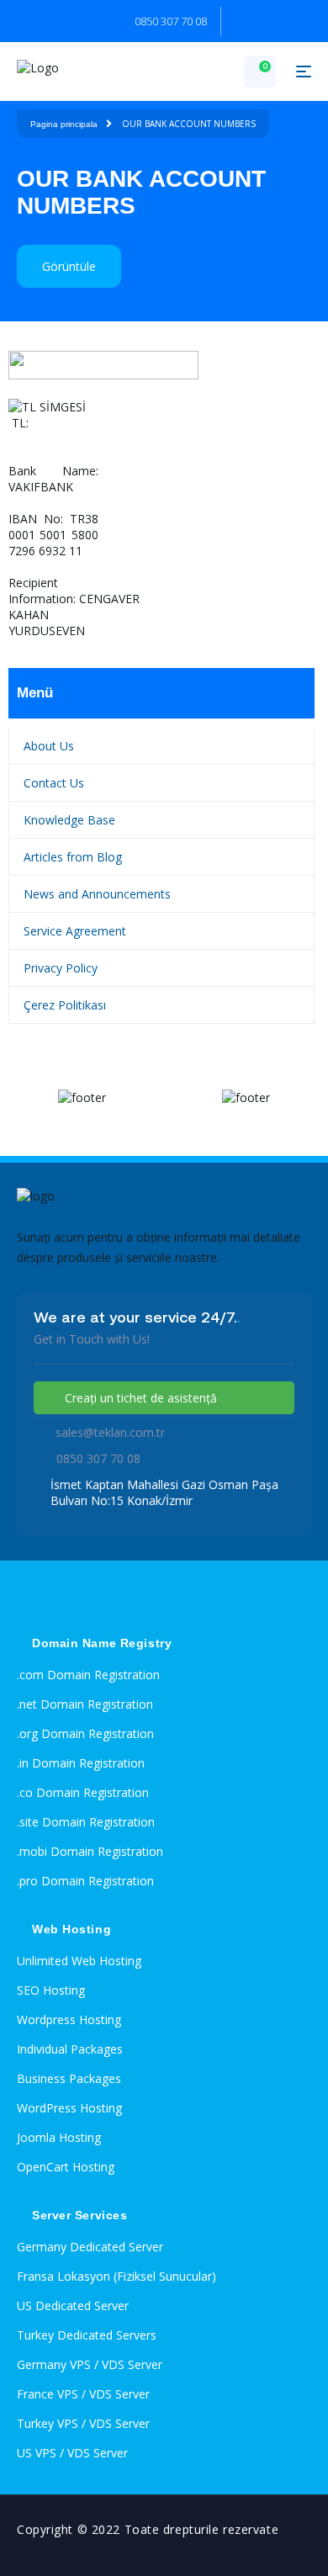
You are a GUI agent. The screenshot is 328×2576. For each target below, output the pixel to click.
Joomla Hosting (59, 2137)
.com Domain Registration (88, 1675)
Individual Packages (70, 2049)
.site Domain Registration (86, 1822)
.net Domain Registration (85, 1704)
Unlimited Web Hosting (79, 1961)
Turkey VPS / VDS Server (83, 2423)
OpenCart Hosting (66, 2167)
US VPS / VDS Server (72, 2453)
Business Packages (69, 2078)
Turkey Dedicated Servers (87, 2335)
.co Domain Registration (83, 1792)
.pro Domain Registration (85, 1881)
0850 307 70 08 (171, 21)
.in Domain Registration (81, 1763)
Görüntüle (69, 266)
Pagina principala (64, 124)
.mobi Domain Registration (90, 1851)
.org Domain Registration (85, 1733)
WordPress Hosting (69, 2108)
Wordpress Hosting (69, 2019)
